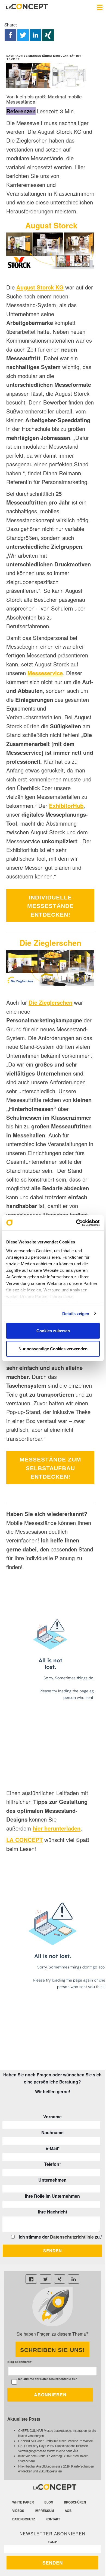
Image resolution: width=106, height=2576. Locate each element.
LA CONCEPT (24, 1840)
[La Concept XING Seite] (60, 2279)
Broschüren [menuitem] (75, 2502)
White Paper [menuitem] (23, 2502)
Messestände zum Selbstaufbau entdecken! (50, 1468)
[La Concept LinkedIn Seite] (74, 2279)
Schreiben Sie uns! (52, 2350)
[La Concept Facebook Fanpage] (31, 2279)
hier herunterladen (57, 1828)
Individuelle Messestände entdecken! (50, 906)
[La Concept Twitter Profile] (46, 2279)
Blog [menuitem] (49, 2502)
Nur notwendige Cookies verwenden (53, 1349)
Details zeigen (76, 1313)
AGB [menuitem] (68, 2511)
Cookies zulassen (53, 1331)
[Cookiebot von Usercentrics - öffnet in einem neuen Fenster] (76, 1223)
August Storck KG (40, 287)
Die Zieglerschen (50, 1002)
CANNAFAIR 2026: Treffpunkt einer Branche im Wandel (56, 2441)
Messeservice (45, 673)
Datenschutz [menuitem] (24, 2519)
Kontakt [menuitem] (53, 2519)
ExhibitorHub (66, 806)
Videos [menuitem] (18, 2511)
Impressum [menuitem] (44, 2511)
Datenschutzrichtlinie (72, 2237)
